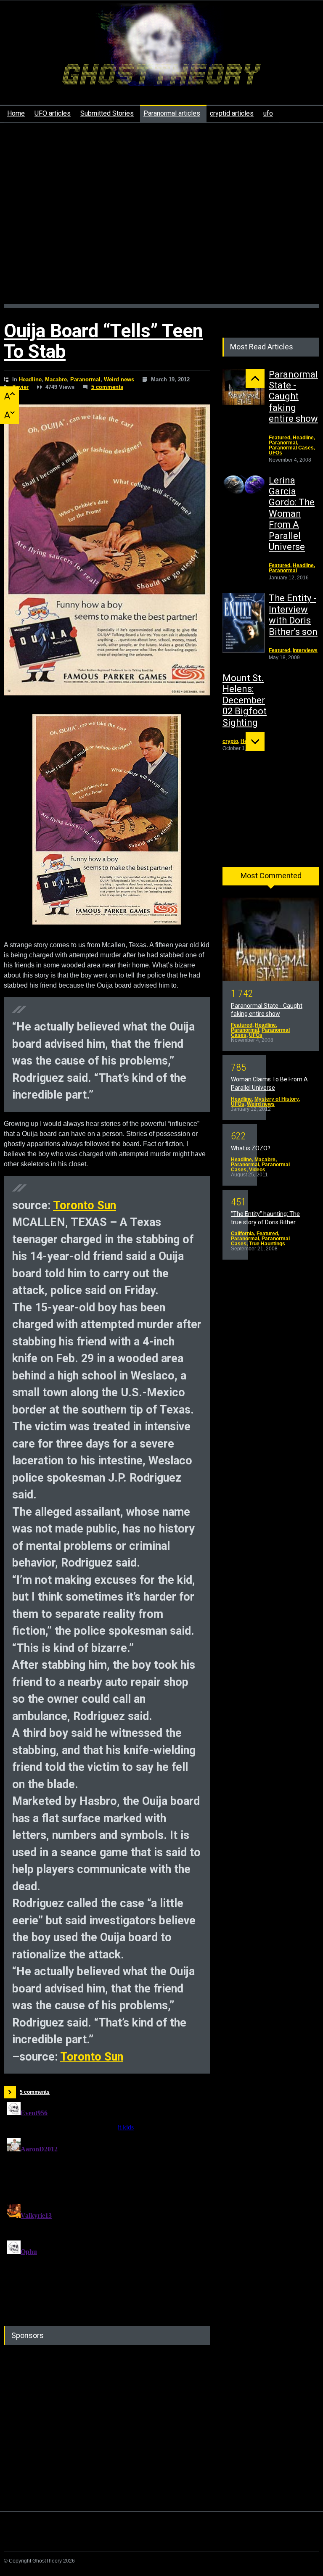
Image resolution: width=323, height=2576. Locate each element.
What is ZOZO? (251, 1148)
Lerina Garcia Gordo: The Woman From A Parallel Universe (292, 514)
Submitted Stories (107, 113)
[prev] (255, 379)
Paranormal (85, 379)
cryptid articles (232, 113)
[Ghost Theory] (161, 72)
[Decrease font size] (9, 415)
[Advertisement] (161, 218)
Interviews (305, 650)
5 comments (107, 387)
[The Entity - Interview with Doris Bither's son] (244, 623)
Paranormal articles (172, 113)
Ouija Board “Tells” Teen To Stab (103, 341)
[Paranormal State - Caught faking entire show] (244, 387)
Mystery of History (277, 1099)
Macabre (56, 379)
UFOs (275, 453)
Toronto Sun (85, 1205)
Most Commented (271, 876)
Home (16, 113)
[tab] (271, 879)
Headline (30, 379)
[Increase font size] (9, 396)
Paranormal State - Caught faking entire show (293, 397)
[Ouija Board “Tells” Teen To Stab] (107, 550)
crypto (230, 741)
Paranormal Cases (291, 448)
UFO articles (53, 113)
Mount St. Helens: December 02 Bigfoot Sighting (245, 700)
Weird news (119, 379)
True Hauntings (267, 1244)
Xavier (20, 387)
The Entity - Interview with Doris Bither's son (293, 615)
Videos (257, 1170)
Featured (279, 438)
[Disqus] (107, 2203)
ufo (268, 113)
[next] (255, 741)
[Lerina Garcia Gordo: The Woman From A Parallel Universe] (244, 485)
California (242, 1234)
